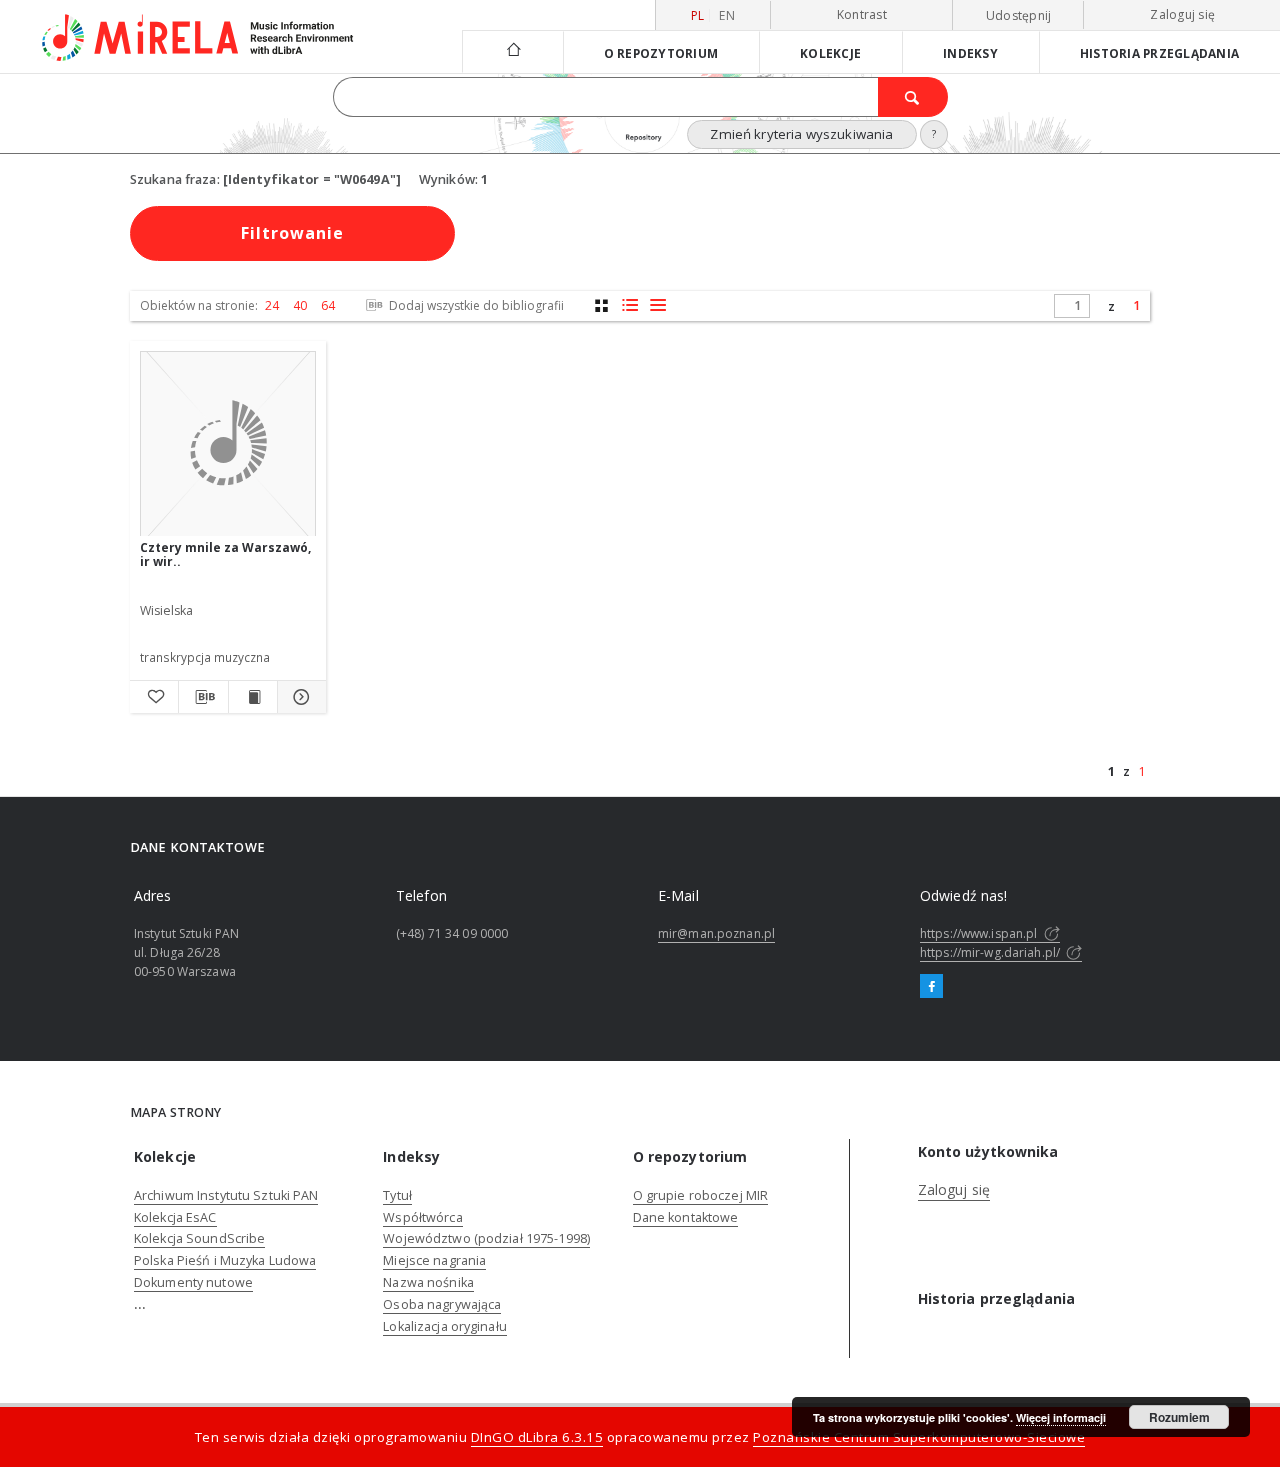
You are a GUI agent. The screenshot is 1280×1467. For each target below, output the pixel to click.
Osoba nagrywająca (442, 1304)
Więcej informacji (1061, 1417)
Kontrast (862, 14)
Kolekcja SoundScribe (199, 1238)
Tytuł (397, 1195)
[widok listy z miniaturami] (629, 305)
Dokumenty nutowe (193, 1282)
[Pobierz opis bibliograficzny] (203, 697)
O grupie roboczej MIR (701, 1195)
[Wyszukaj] (913, 97)
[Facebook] (931, 987)
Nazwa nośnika (428, 1282)
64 (328, 305)
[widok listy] (657, 305)
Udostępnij (1019, 16)
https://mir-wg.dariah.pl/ (991, 952)
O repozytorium (661, 53)
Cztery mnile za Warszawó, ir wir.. (225, 554)
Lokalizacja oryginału (445, 1326)
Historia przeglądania (1159, 53)
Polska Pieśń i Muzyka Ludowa (225, 1260)
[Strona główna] (512, 51)
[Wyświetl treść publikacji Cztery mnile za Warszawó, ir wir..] (253, 697)
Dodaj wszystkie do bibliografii (475, 305)
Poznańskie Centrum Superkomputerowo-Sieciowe (919, 1437)
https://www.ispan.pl (980, 933)
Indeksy (970, 53)
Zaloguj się (1182, 14)
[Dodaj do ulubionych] (154, 697)
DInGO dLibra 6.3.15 (537, 1437)
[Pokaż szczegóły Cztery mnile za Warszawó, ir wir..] (299, 697)
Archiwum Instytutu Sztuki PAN (226, 1195)
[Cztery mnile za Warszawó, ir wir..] (228, 444)
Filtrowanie (292, 233)
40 (300, 305)
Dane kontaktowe (686, 1217)
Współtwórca (422, 1217)
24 (272, 305)
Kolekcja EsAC (175, 1217)
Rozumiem (1179, 1417)
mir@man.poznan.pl (716, 933)
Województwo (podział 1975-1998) (486, 1238)
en (727, 15)
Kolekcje (830, 53)
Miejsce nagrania (434, 1260)
